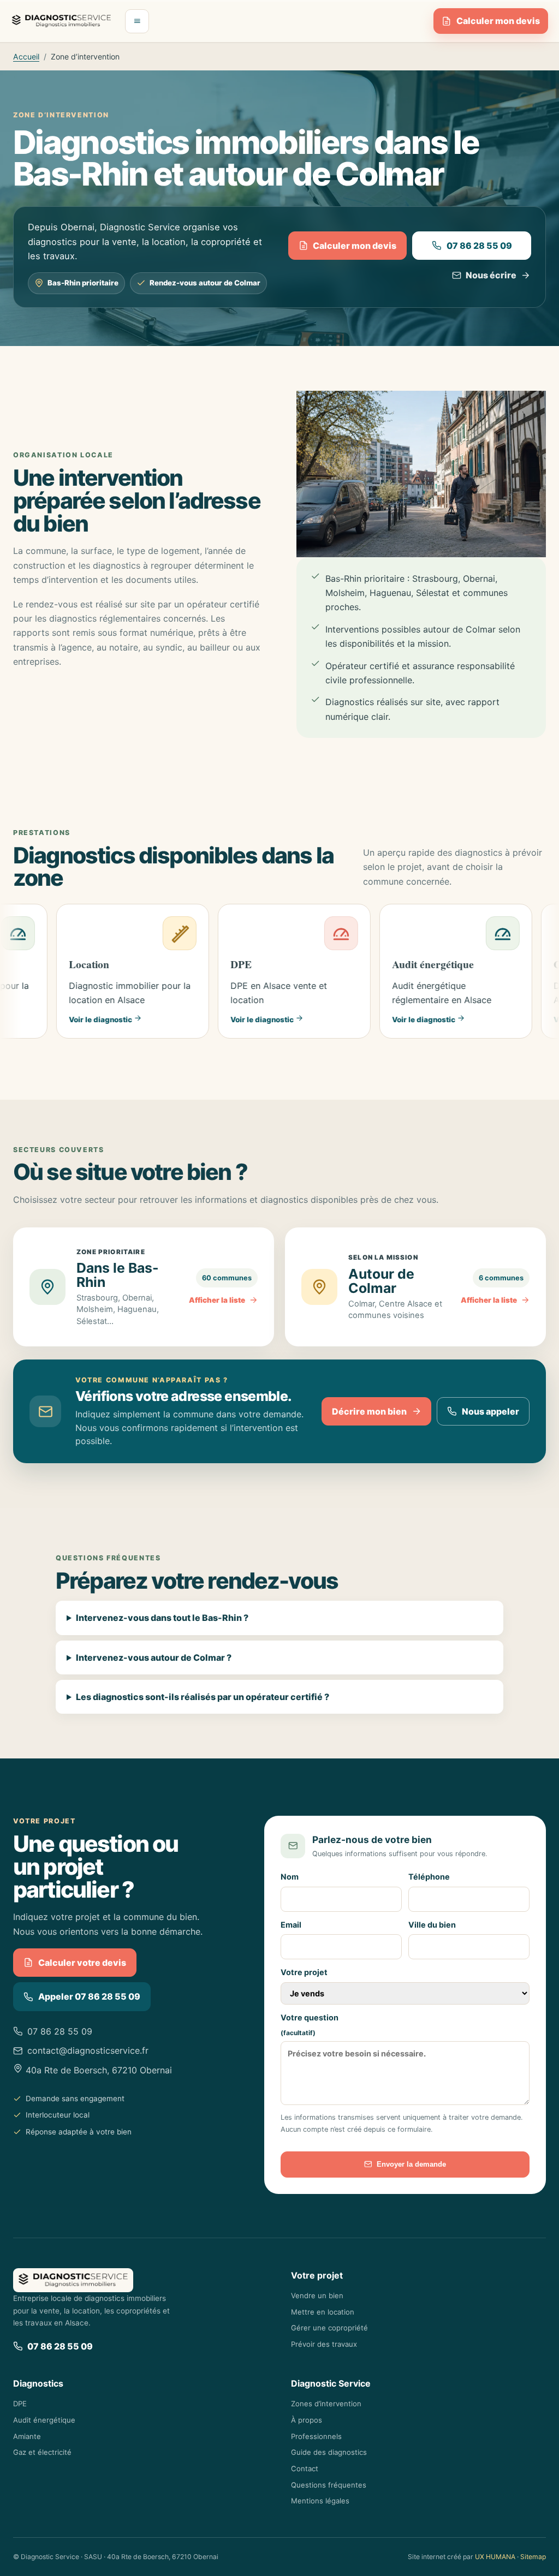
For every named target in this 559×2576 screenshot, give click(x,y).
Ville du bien (432, 1925)
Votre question (310, 2025)
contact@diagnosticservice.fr (88, 2050)
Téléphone (429, 1877)
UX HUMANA (495, 2557)
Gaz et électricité (42, 2452)
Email (291, 1925)
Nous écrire (491, 275)
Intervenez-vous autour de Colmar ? (154, 1657)
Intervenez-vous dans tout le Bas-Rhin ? (162, 1618)
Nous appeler (490, 1411)
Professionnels (316, 2436)
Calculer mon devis (498, 21)
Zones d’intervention (326, 2404)
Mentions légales (320, 2501)
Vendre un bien (317, 2295)
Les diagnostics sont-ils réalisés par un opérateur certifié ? (203, 1697)
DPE (20, 2404)
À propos (307, 2420)
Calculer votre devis (82, 1963)
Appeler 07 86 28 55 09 (89, 1996)
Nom (290, 1877)
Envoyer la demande (411, 2164)
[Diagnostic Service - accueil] (61, 21)
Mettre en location (323, 2312)
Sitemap (533, 2557)
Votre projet (304, 1972)
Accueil (26, 56)
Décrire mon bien (369, 1411)
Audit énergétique (44, 2420)
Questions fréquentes (329, 2485)
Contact (305, 2468)
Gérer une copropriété (329, 2328)
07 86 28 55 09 (479, 246)
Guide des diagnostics (329, 2452)
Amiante (27, 2436)
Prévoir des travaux (324, 2344)
